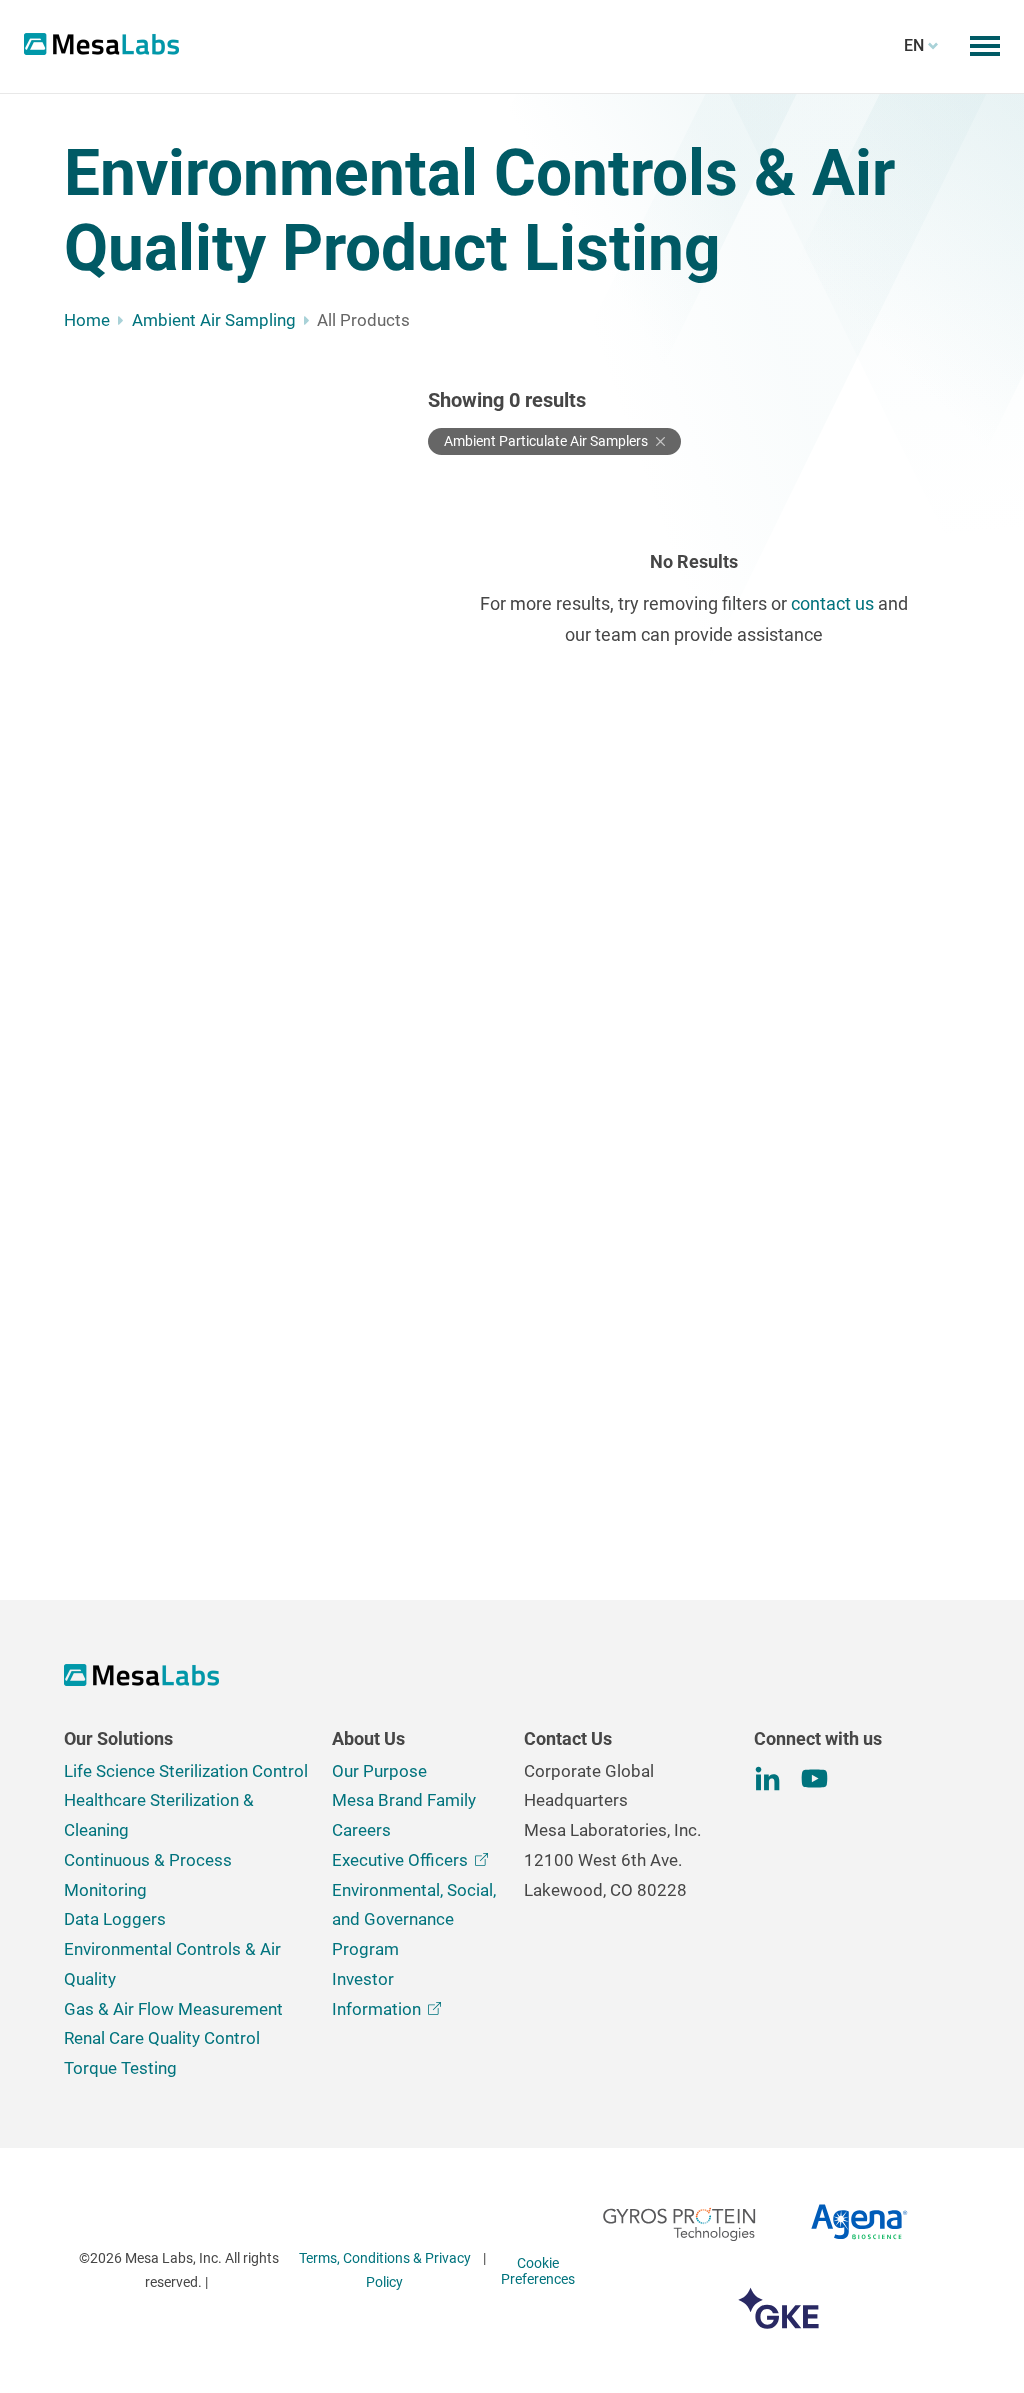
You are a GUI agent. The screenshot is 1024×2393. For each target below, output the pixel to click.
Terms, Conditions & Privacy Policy (385, 2270)
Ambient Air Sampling (214, 320)
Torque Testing (120, 2068)
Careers (361, 1830)
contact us (832, 603)
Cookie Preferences (538, 2271)
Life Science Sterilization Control (186, 1771)
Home (87, 320)
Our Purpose (379, 1771)
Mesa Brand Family (404, 1800)
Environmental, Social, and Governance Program (414, 1920)
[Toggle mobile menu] (985, 46)
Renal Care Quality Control (162, 2038)
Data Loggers (115, 1919)
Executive (400, 1860)
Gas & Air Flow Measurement (173, 2009)
